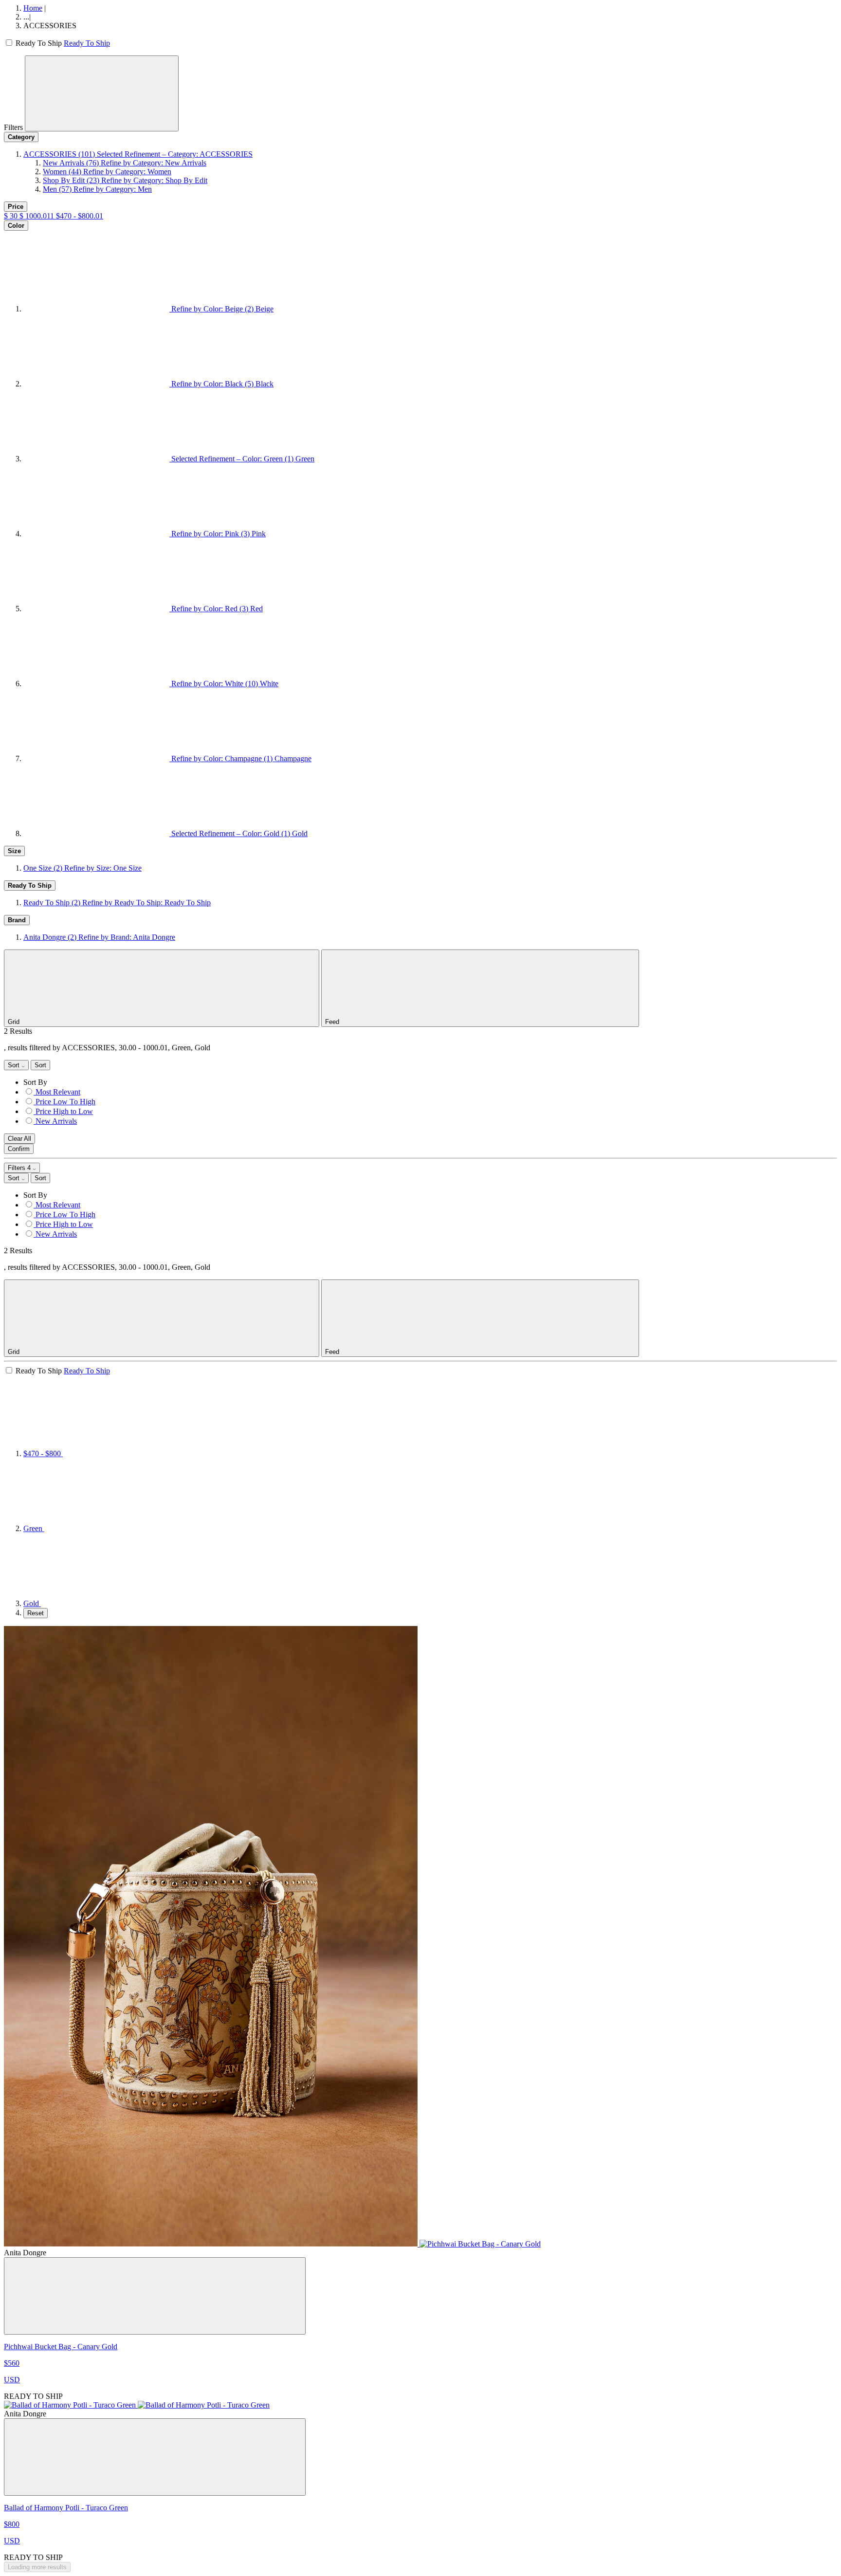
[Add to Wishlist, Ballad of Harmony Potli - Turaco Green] (155, 2457)
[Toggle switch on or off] (10, 43)
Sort (15, 1065)
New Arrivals (56, 1121)
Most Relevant (58, 1092)
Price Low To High (65, 1102)
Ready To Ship (87, 43)
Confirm (19, 1149)
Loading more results (37, 2567)
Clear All (19, 1139)
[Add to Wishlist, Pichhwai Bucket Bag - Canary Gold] (155, 2296)
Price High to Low (64, 1111)
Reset (36, 1613)
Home (33, 8)
